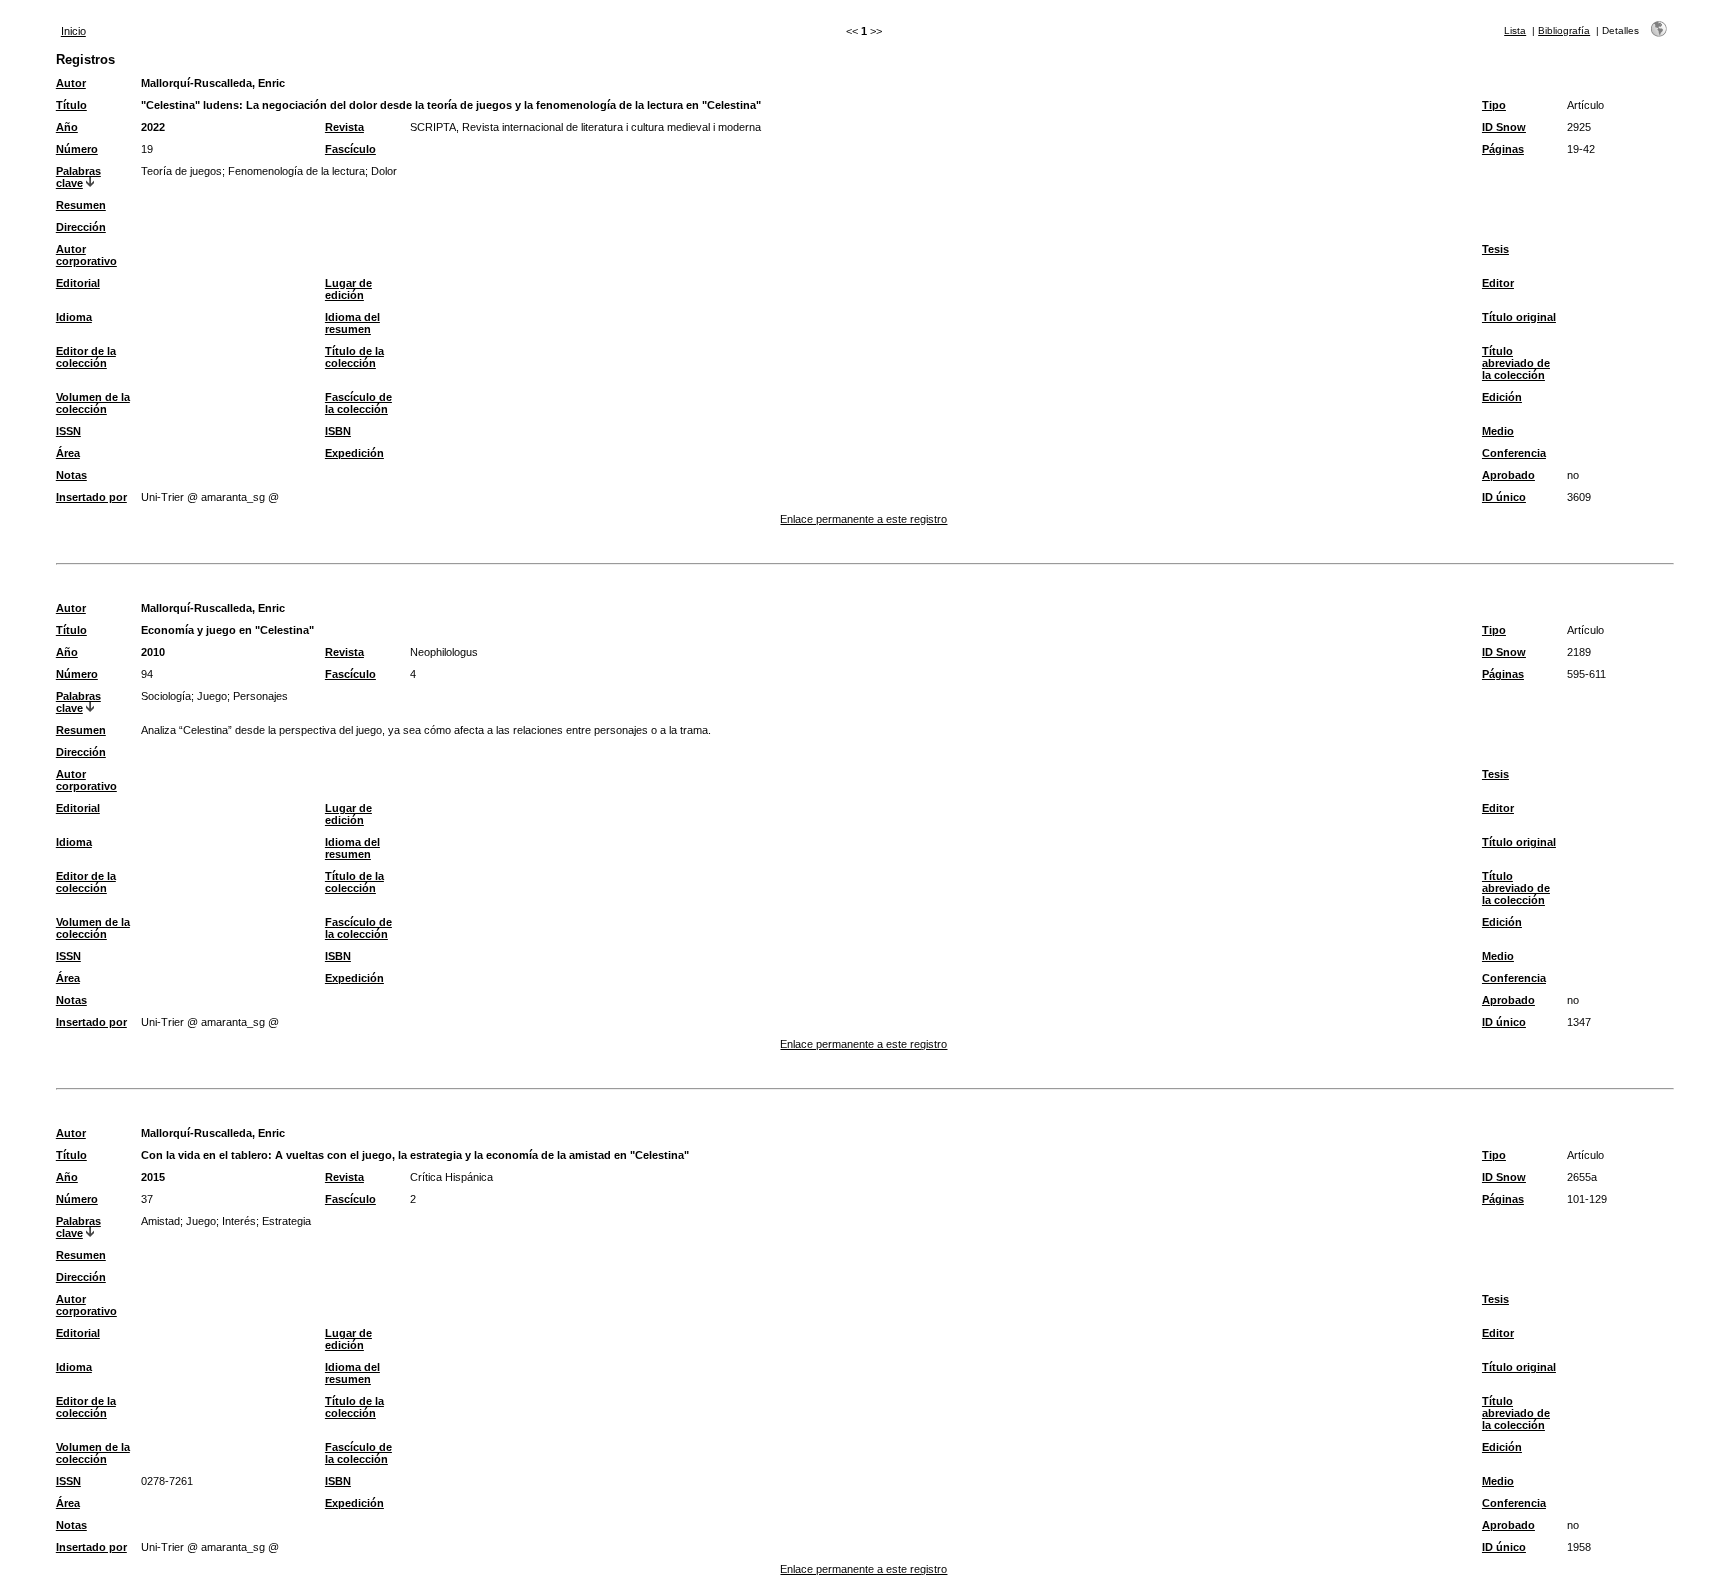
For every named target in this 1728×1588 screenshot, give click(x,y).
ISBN (338, 431)
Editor (1498, 283)
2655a (1582, 1177)
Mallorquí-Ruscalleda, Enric (213, 83)
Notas (71, 475)
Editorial (78, 283)
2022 (153, 127)
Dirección (81, 227)
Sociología (166, 696)
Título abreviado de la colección (1516, 363)
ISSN (68, 431)
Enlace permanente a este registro (863, 519)
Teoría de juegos (181, 171)
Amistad (160, 1221)
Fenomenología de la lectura (296, 171)
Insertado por (91, 497)
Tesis (1495, 249)
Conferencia (1514, 453)
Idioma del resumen (352, 323)
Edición (1502, 397)
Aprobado (1508, 475)
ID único (1504, 497)
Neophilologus (444, 652)
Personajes (260, 696)
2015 (153, 1177)
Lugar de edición (348, 289)
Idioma (74, 317)
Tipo (1494, 105)
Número (77, 149)
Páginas (1503, 149)
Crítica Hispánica (451, 1177)
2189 (1579, 652)
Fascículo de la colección (358, 403)
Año (67, 127)
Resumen (81, 205)
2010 (153, 652)
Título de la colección (354, 357)
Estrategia (286, 1221)
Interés (239, 1221)
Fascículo (350, 149)
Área (68, 453)
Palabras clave (78, 177)
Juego (212, 696)
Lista (1515, 30)
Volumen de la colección (93, 403)
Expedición (354, 453)
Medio (1498, 431)
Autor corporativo (86, 255)
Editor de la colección (86, 357)
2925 (1579, 127)
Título (71, 105)
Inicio (73, 31)
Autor (71, 83)
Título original (1519, 317)
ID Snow (1504, 127)
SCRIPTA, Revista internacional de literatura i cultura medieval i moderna (585, 127)
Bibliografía (1564, 30)
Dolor (384, 171)
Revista (344, 127)
